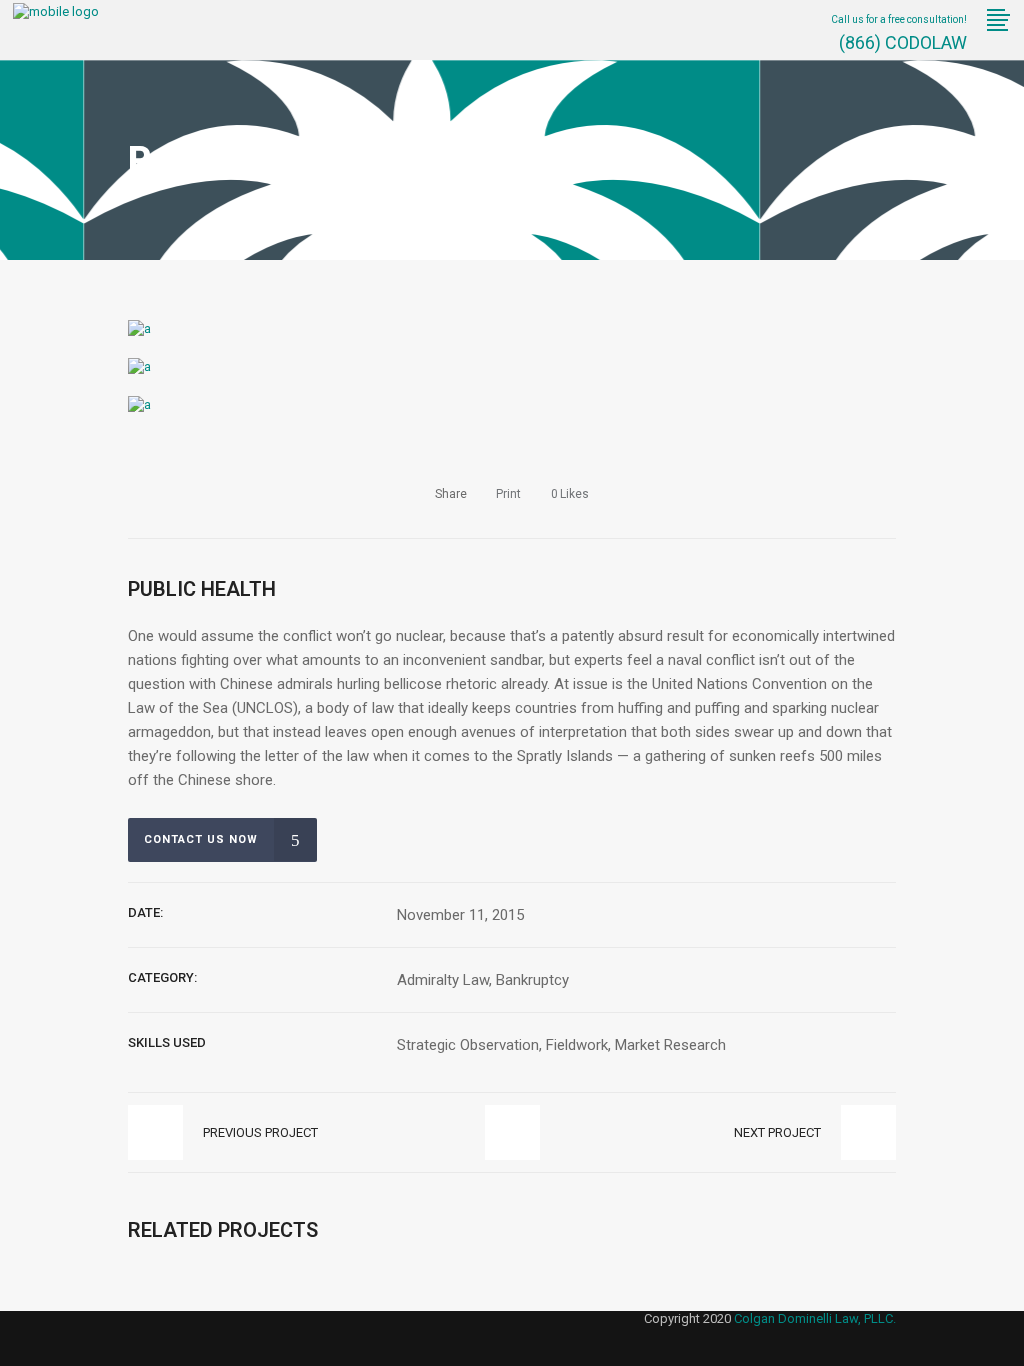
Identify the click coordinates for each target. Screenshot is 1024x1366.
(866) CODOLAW (901, 42)
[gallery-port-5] (139, 366)
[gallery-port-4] (139, 328)
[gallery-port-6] (139, 404)
